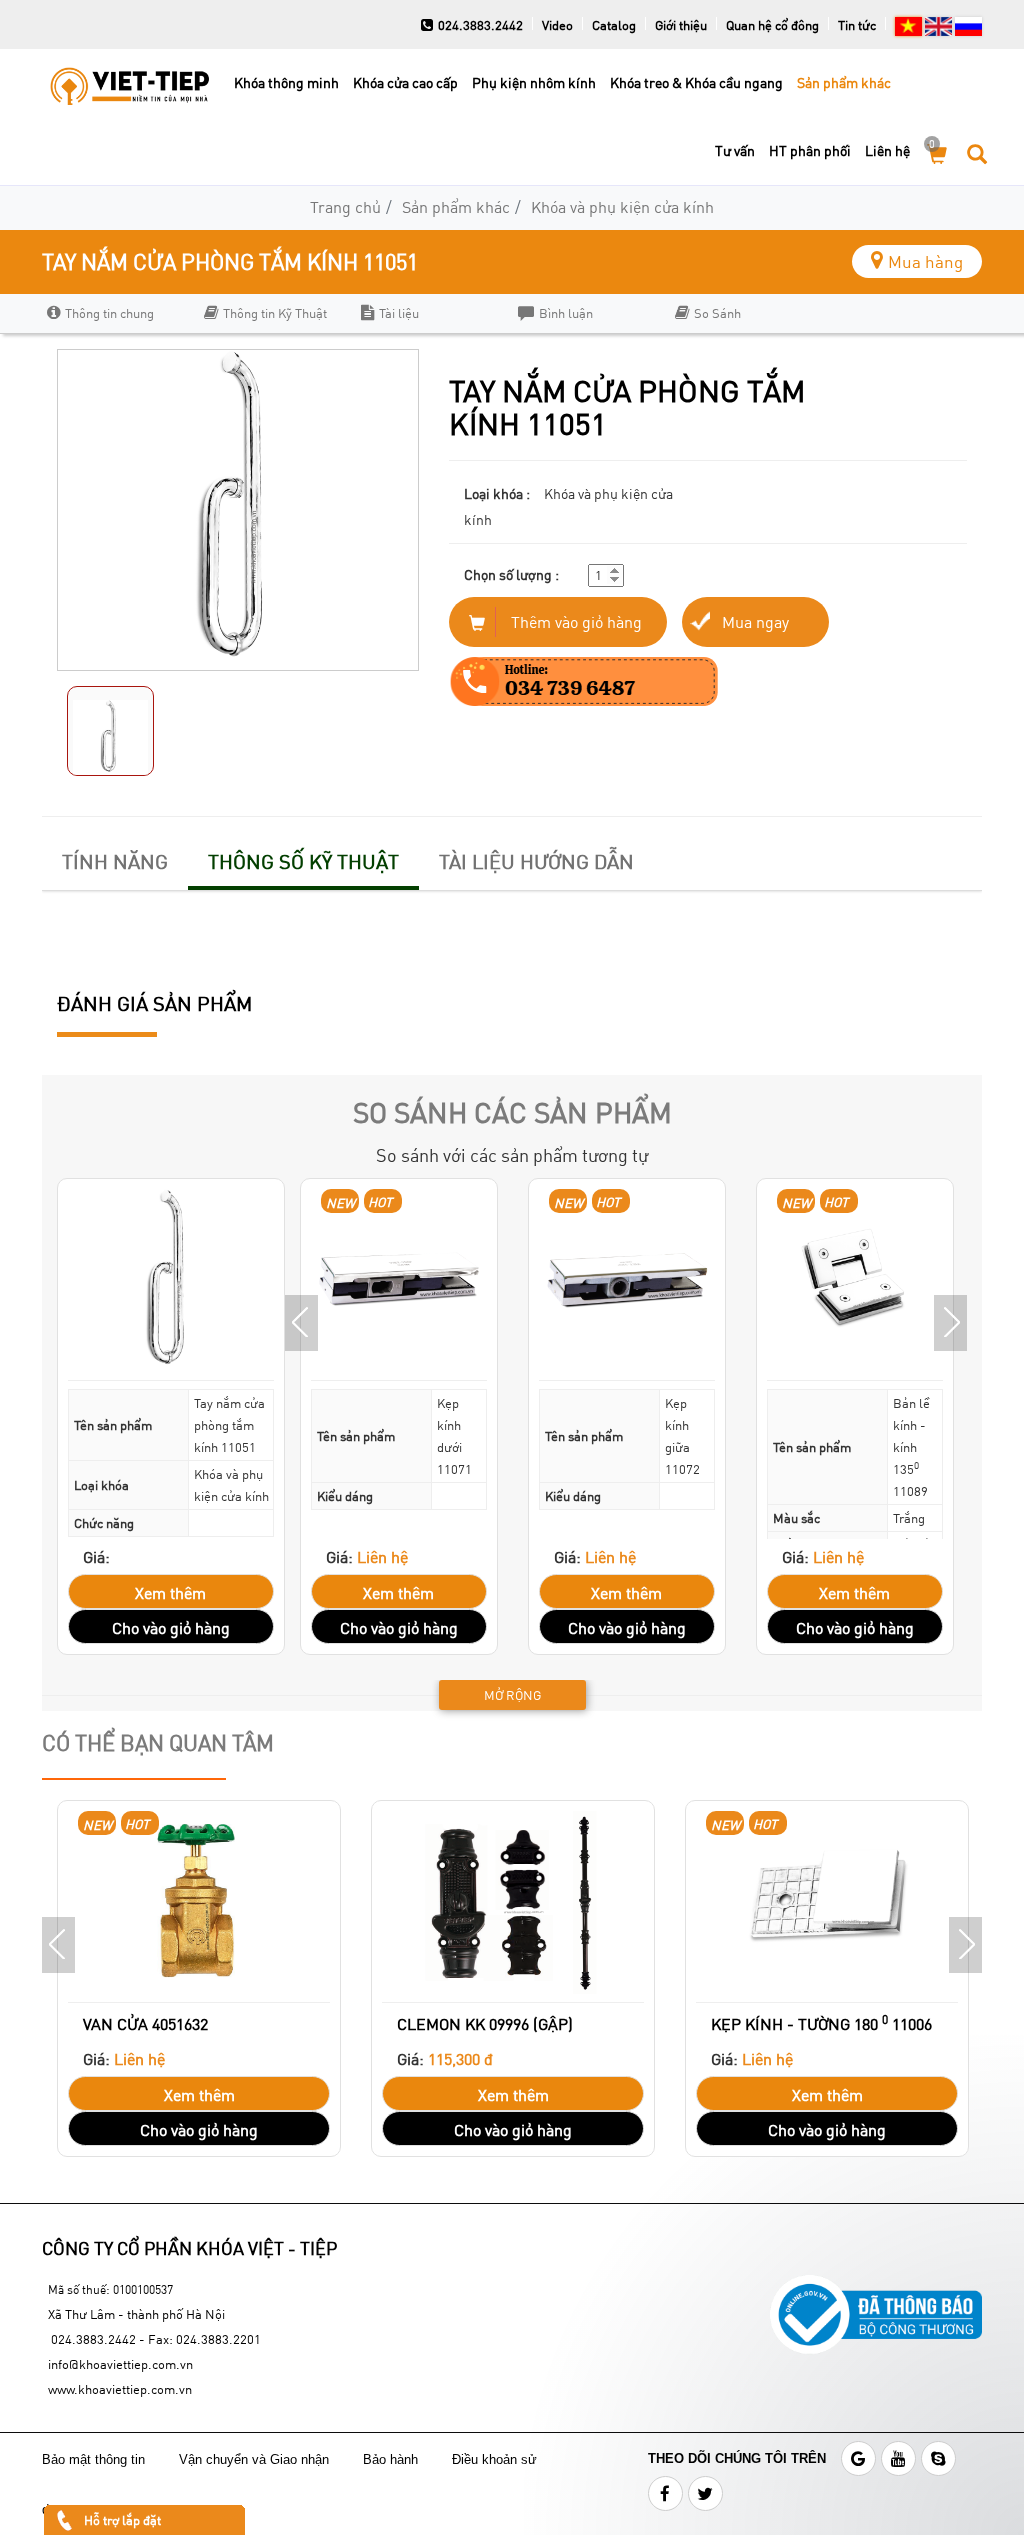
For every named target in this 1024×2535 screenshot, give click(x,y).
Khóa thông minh (286, 82)
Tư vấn (735, 150)
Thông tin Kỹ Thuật (275, 313)
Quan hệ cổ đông (772, 25)
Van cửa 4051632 (145, 2023)
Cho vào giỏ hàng (171, 1627)
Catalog (614, 25)
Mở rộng (512, 1695)
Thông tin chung (109, 313)
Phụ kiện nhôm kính (534, 82)
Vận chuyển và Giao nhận (256, 2459)
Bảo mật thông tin (93, 2459)
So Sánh (717, 313)
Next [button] (950, 1323)
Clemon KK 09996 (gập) (485, 2023)
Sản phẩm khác (844, 82)
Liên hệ (887, 150)
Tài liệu (399, 313)
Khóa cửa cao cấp (405, 82)
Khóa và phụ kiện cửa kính (622, 206)
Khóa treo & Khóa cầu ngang (696, 82)
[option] (115, 313)
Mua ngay (755, 621)
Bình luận (566, 313)
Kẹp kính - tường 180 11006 (821, 2022)
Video (557, 25)
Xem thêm (170, 1592)
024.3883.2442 (480, 25)
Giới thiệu (681, 25)
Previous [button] (301, 1323)
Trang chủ (345, 206)
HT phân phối (810, 150)
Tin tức (857, 25)
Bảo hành (392, 2459)
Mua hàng (925, 261)
